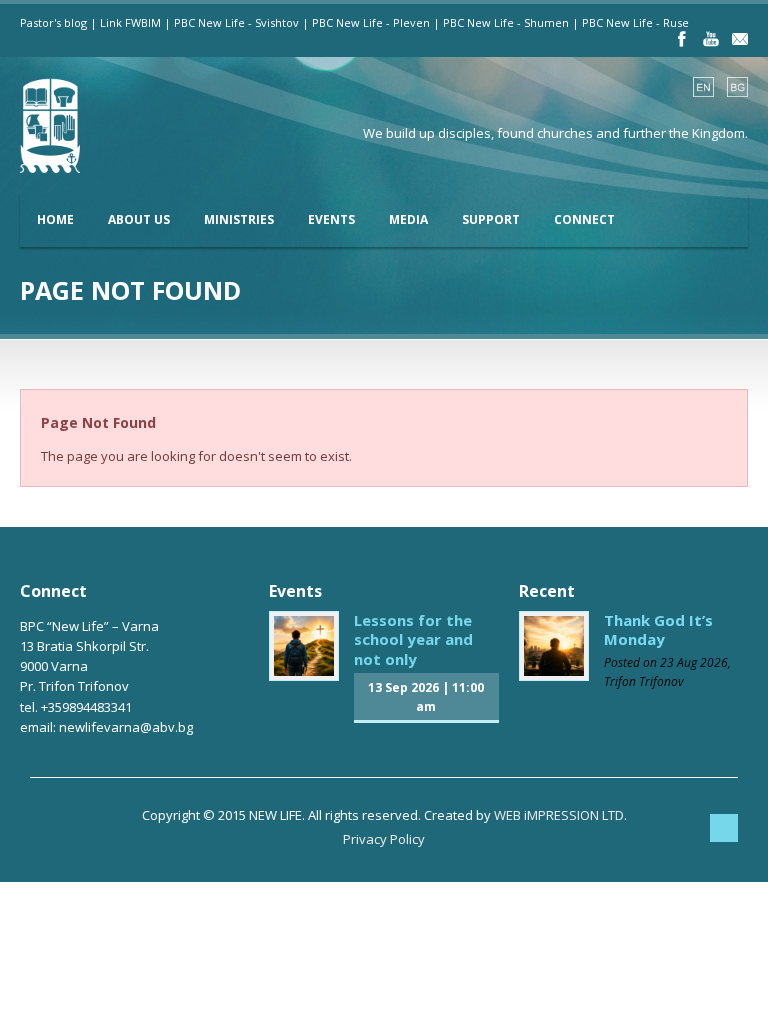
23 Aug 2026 (694, 662)
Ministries (239, 219)
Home (55, 219)
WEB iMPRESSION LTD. (560, 815)
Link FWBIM (130, 22)
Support (491, 219)
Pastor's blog (53, 22)
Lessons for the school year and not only (413, 639)
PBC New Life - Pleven (371, 22)
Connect (584, 219)
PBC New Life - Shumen (506, 22)
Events (331, 219)
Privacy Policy (384, 839)
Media (408, 219)
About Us (139, 219)
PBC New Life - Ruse (635, 22)
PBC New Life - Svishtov (236, 22)
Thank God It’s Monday (658, 630)
